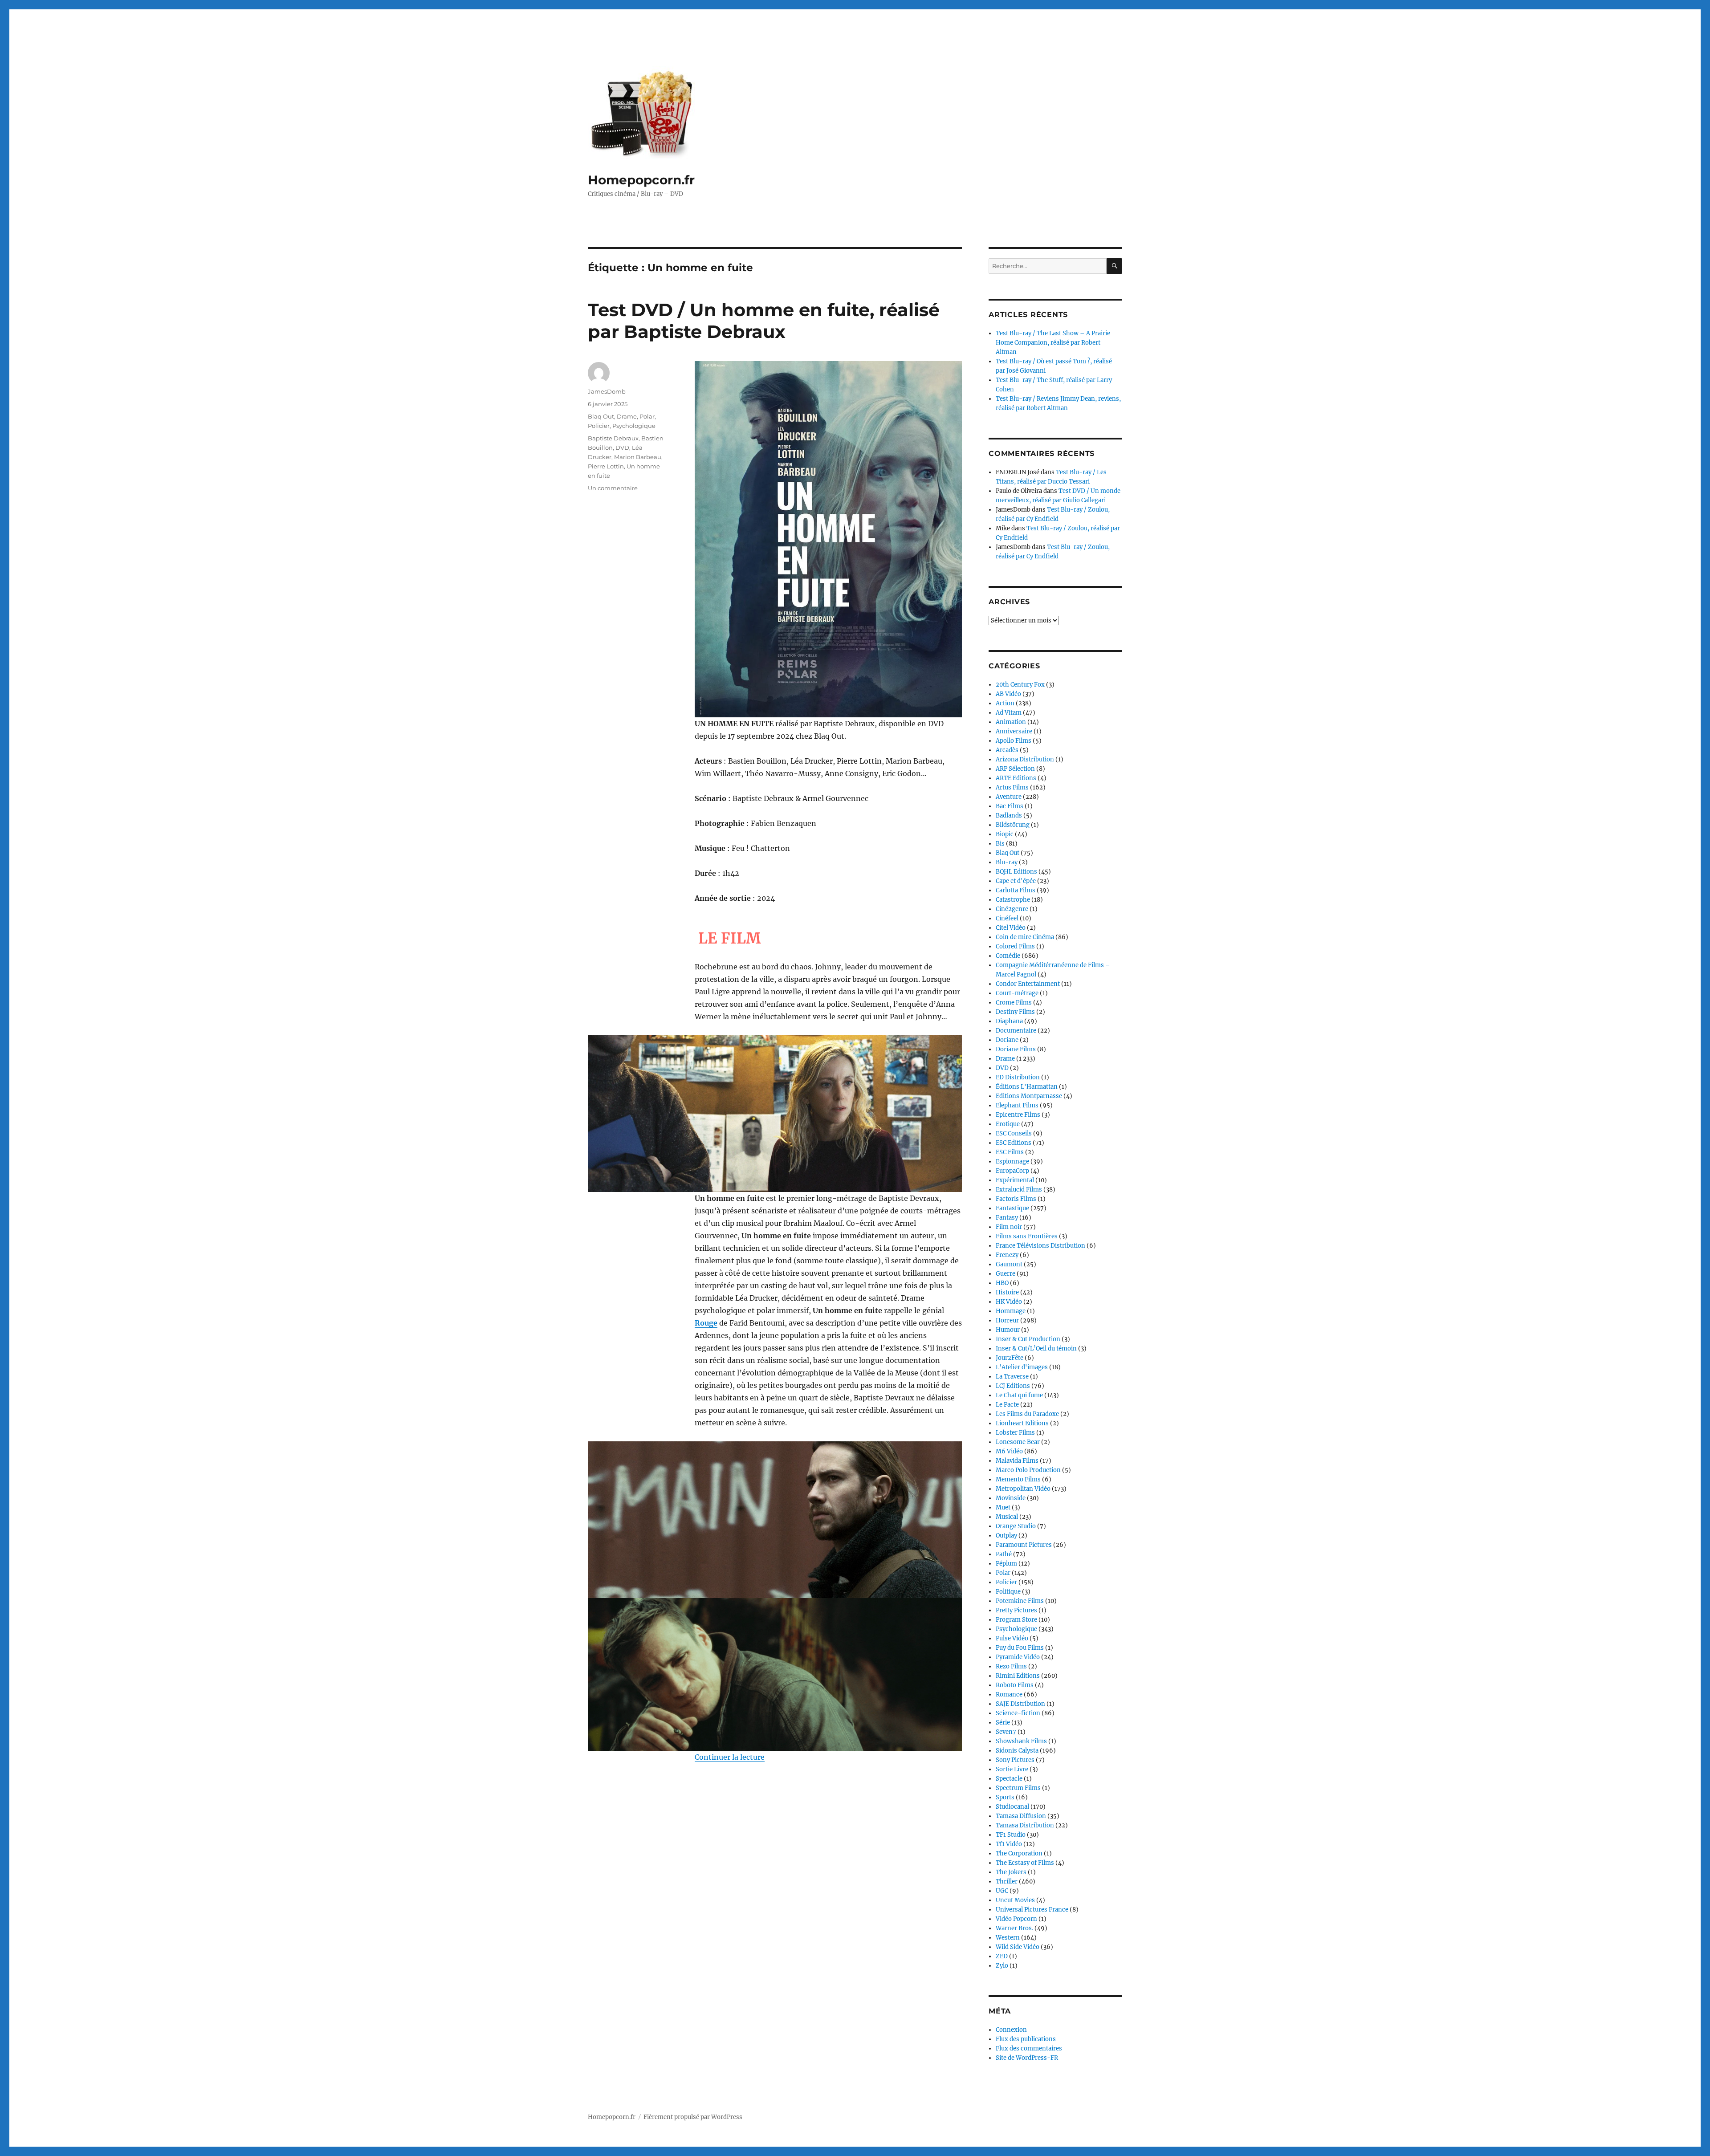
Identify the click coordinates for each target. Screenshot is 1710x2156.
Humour (1008, 1330)
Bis (1000, 844)
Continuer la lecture (730, 1757)
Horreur (1007, 1320)
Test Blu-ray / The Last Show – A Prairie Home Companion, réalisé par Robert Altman (1053, 343)
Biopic (1005, 834)
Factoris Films (1016, 1199)
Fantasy (1007, 1218)
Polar (647, 416)
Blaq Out (601, 416)
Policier (599, 426)
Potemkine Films (1020, 1601)
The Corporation (1019, 1853)
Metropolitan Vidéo (1023, 1489)
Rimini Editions (1018, 1676)
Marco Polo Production (1028, 1470)
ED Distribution (1018, 1077)
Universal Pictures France (1032, 1910)
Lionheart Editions (1022, 1423)
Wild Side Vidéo (1018, 1947)
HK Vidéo (1009, 1302)
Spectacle (1009, 1779)
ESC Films (1010, 1152)
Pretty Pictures (1016, 1610)
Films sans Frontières (1027, 1236)
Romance (1009, 1694)
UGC (1002, 1891)
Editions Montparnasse (1029, 1096)
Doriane (1007, 1040)
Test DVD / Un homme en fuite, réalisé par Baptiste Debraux (764, 321)
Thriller (1007, 1881)
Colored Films (1015, 946)
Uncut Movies (1015, 1900)
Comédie (1008, 956)
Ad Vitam (1009, 713)
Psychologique (634, 426)
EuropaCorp (1012, 1171)
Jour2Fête (1010, 1358)
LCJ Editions (1013, 1386)
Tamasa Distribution (1025, 1825)
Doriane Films (1016, 1049)
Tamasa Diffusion (1021, 1816)
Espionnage (1012, 1161)
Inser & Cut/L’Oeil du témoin (1036, 1349)
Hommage (1011, 1311)
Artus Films (1012, 787)
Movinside (1011, 1498)
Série (1003, 1723)
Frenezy (1007, 1255)
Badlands (1009, 816)
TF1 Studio (1011, 1835)
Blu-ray (1007, 862)
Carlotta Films (1016, 890)
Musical (1007, 1517)
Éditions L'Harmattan (1027, 1087)
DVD (622, 447)
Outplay (1006, 1536)
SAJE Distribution (1020, 1704)
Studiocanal (1012, 1807)
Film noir (1009, 1227)
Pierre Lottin (606, 466)
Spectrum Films (1018, 1788)
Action (1005, 703)
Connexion (1011, 2030)
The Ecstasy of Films (1025, 1863)
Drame (627, 416)
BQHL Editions (1016, 872)
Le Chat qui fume (1019, 1395)
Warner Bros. (1014, 1928)
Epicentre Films (1018, 1115)
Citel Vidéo (1011, 928)
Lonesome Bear (1018, 1442)
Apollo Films (1014, 741)
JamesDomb (607, 391)
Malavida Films (1017, 1461)
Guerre (1006, 1274)
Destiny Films (1015, 1012)
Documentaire (1016, 1031)
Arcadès (1007, 750)
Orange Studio (1016, 1526)
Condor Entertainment (1028, 984)
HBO (1002, 1283)
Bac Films (1010, 806)
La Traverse (1012, 1377)
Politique (1008, 1592)
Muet (1003, 1507)
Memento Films (1018, 1479)
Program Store (1016, 1620)
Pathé (1004, 1554)
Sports (1005, 1797)
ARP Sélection (1015, 769)
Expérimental (1015, 1180)
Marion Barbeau (638, 457)
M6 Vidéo (1009, 1451)
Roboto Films (1015, 1685)
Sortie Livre (1012, 1769)
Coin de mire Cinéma (1025, 937)
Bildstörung (1013, 825)
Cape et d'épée (1016, 881)
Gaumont (1009, 1264)
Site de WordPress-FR (1027, 2058)
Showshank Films (1021, 1741)
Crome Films (1014, 1003)
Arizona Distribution (1025, 759)
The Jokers (1011, 1872)
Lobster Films (1015, 1433)
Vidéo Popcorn (1016, 1919)
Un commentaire (613, 488)
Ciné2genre (1012, 909)
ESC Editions (1014, 1143)
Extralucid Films (1019, 1190)
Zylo (1002, 1966)
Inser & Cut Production (1028, 1339)
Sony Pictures (1015, 1760)
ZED (1002, 1956)
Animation (1011, 722)
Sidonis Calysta (1017, 1751)
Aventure (1009, 797)
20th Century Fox (1020, 685)
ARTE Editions (1016, 778)
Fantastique (1012, 1208)
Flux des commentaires (1029, 2048)
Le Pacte (1007, 1405)
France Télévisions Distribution (1040, 1246)
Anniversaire (1014, 731)
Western (1008, 1938)
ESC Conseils (1014, 1133)
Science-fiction (1018, 1713)
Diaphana (1009, 1021)
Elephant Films (1017, 1105)
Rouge (706, 1323)
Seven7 (1006, 1732)
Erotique (1008, 1124)
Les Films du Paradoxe (1027, 1414)
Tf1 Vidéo (1009, 1844)
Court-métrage (1017, 993)
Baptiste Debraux (613, 438)
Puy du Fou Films (1020, 1648)
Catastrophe (1013, 900)
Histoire (1007, 1292)
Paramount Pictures (1024, 1545)
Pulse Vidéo (1012, 1638)
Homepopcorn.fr (641, 180)
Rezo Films (1011, 1666)
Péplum (1006, 1564)
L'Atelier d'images (1022, 1367)
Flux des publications (1026, 2039)
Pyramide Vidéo (1018, 1657)
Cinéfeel (1007, 918)
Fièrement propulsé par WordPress (693, 2117)
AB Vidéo (1008, 694)
